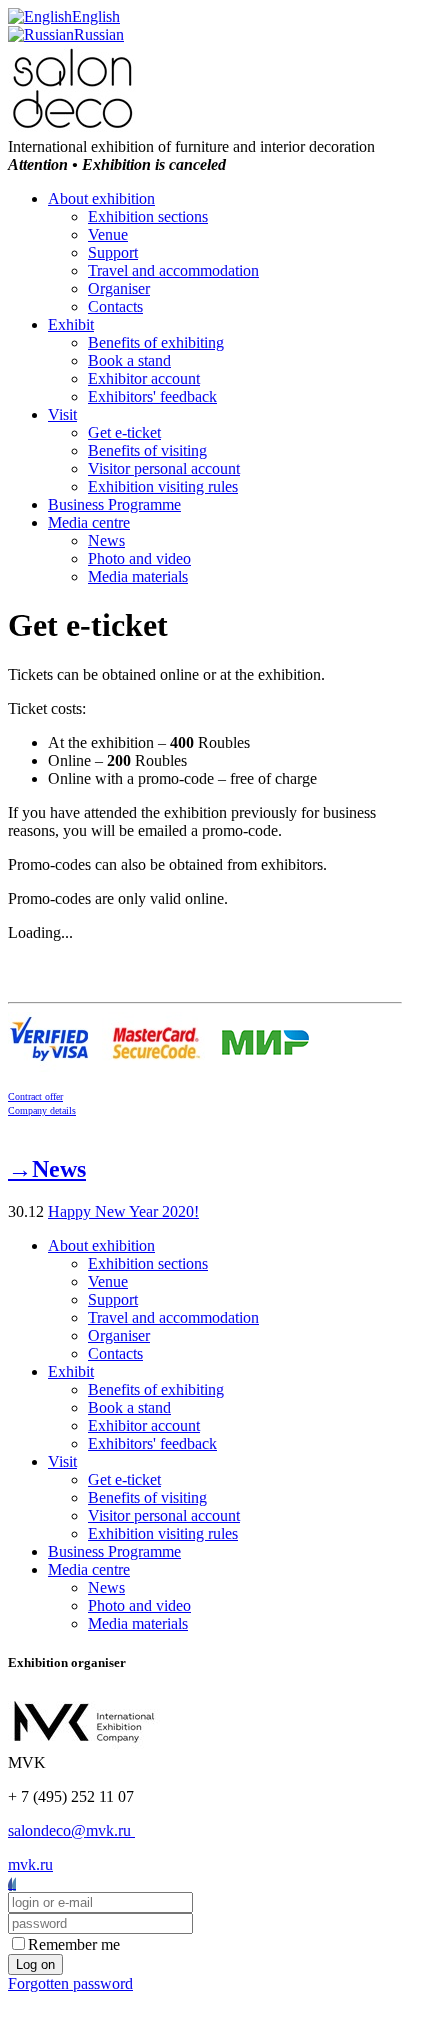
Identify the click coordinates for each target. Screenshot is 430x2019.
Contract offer (35, 1096)
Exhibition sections (148, 216)
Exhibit (71, 324)
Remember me (74, 1944)
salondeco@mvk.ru (71, 1830)
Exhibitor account (144, 378)
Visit (62, 414)
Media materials (138, 576)
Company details (42, 1110)
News (106, 540)
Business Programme (114, 504)
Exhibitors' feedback (152, 396)
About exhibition (101, 198)
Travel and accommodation (173, 270)
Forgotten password (70, 1983)
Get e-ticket (124, 432)
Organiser (119, 288)
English (96, 16)
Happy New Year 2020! (123, 1211)
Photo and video (139, 558)
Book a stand (129, 360)
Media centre (89, 522)
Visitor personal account (164, 468)
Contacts (115, 306)
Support (113, 252)
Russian (99, 34)
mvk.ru (30, 1864)
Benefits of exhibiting (156, 342)
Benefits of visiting (147, 450)
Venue (108, 234)
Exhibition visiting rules (163, 486)
